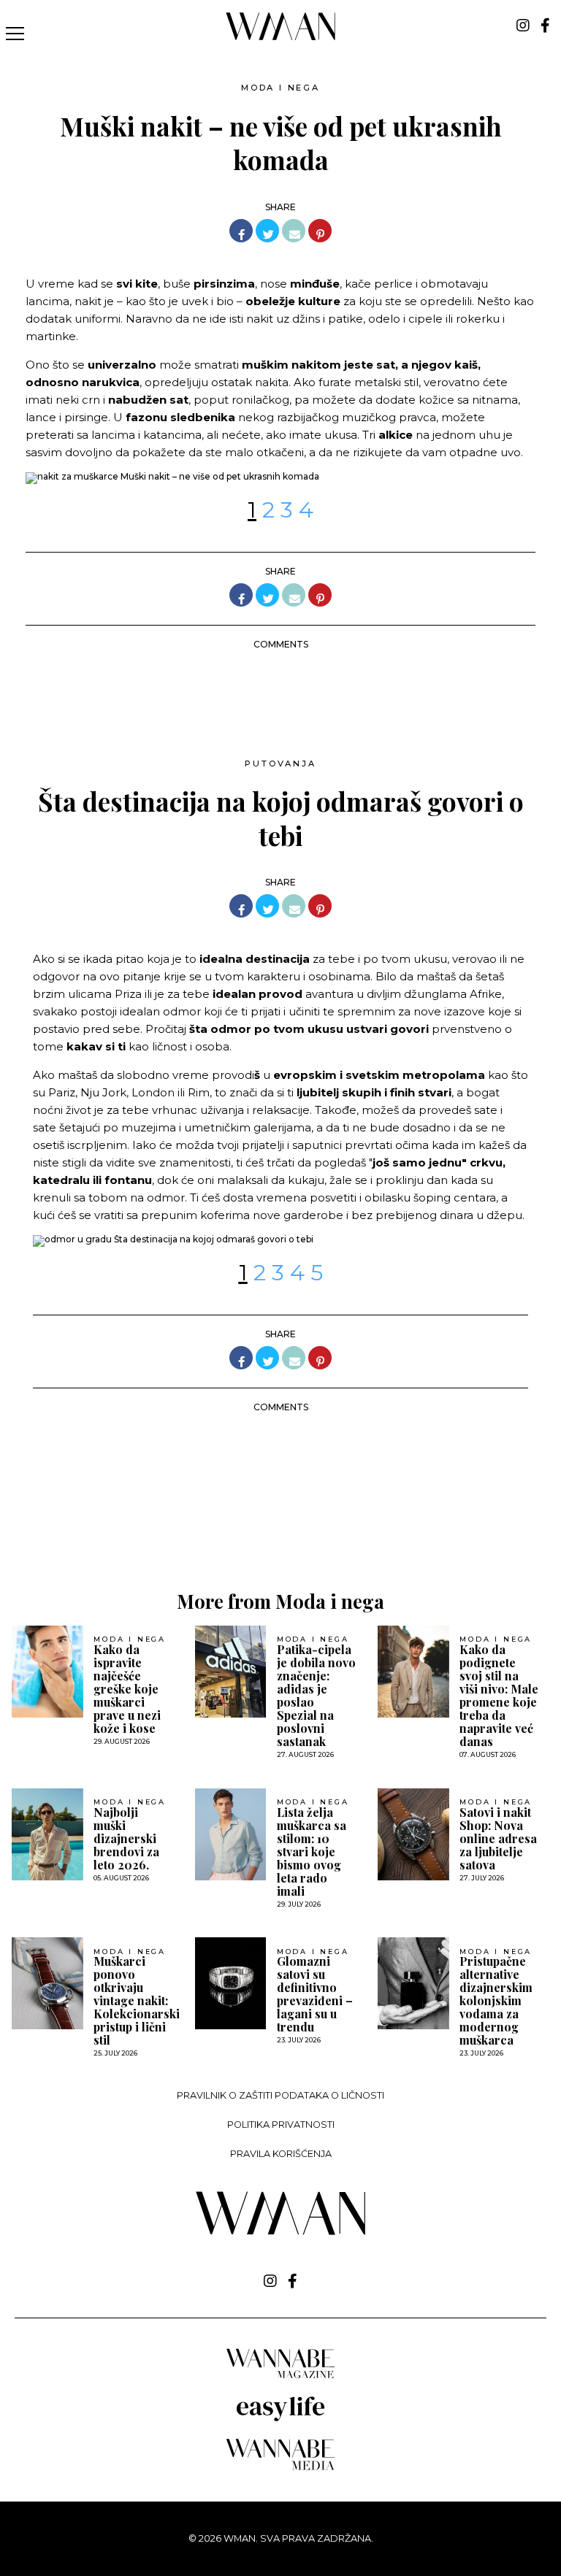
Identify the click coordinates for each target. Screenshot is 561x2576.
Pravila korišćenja (281, 2154)
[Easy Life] (280, 2419)
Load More (280, 1520)
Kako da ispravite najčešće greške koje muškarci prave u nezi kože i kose (127, 1689)
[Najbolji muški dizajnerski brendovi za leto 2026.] (47, 1834)
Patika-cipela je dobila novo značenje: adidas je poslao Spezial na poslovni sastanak (316, 1696)
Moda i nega (280, 88)
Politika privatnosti (281, 2125)
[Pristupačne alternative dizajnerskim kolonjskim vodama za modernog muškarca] (413, 1983)
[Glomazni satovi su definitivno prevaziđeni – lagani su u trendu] (231, 1983)
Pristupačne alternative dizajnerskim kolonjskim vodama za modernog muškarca (496, 2001)
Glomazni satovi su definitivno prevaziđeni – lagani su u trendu (315, 1994)
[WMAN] (281, 38)
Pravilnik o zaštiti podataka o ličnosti (280, 2095)
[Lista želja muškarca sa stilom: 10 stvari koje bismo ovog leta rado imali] (231, 1834)
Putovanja (280, 764)
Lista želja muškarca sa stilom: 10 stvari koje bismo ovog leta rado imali (312, 1852)
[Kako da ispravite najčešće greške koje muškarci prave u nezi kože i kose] (47, 1672)
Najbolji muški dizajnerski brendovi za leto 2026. (126, 1839)
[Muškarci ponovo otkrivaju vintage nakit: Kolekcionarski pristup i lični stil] (47, 1983)
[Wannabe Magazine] (280, 2377)
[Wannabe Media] (280, 2468)
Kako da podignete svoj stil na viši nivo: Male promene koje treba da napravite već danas (499, 1696)
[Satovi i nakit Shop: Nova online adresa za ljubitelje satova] (413, 1834)
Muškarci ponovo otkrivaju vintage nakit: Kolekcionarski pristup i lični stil (137, 2001)
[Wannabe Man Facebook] (545, 26)
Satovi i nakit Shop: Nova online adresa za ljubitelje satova (498, 1839)
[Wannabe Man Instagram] (523, 26)
